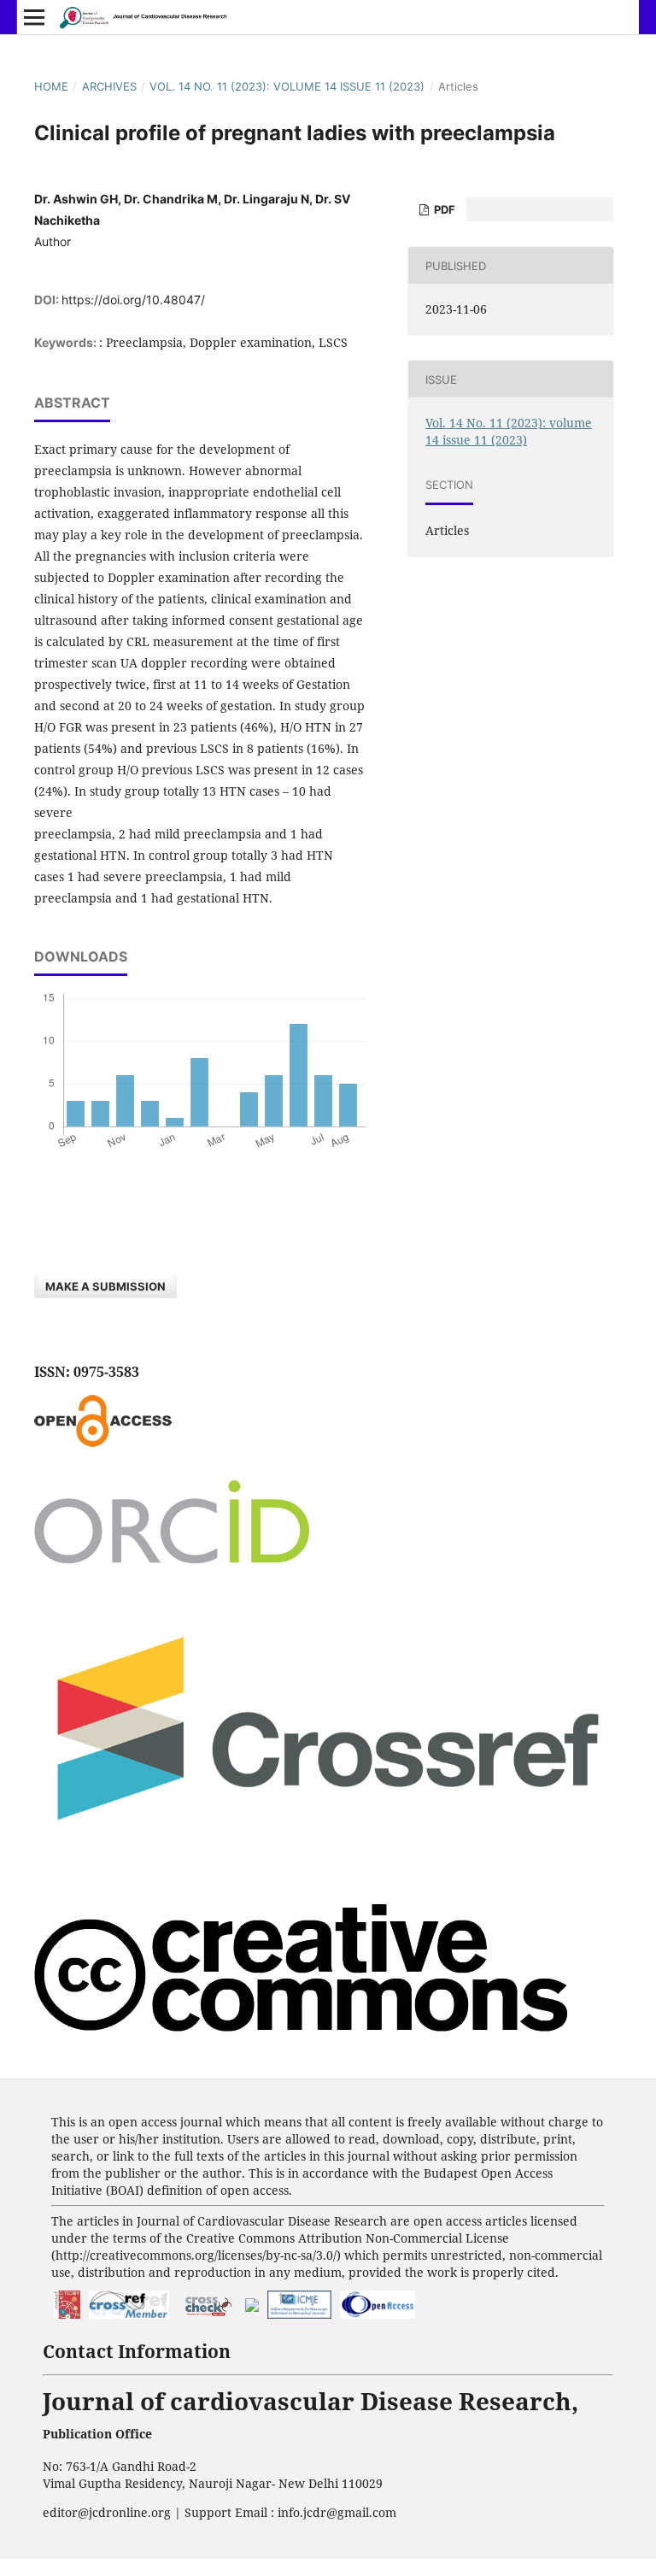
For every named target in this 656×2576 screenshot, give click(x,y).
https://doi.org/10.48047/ (133, 300)
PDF (443, 209)
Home (51, 86)
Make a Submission (105, 1286)
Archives (109, 86)
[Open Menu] (34, 17)
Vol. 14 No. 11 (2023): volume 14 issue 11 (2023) (287, 86)
